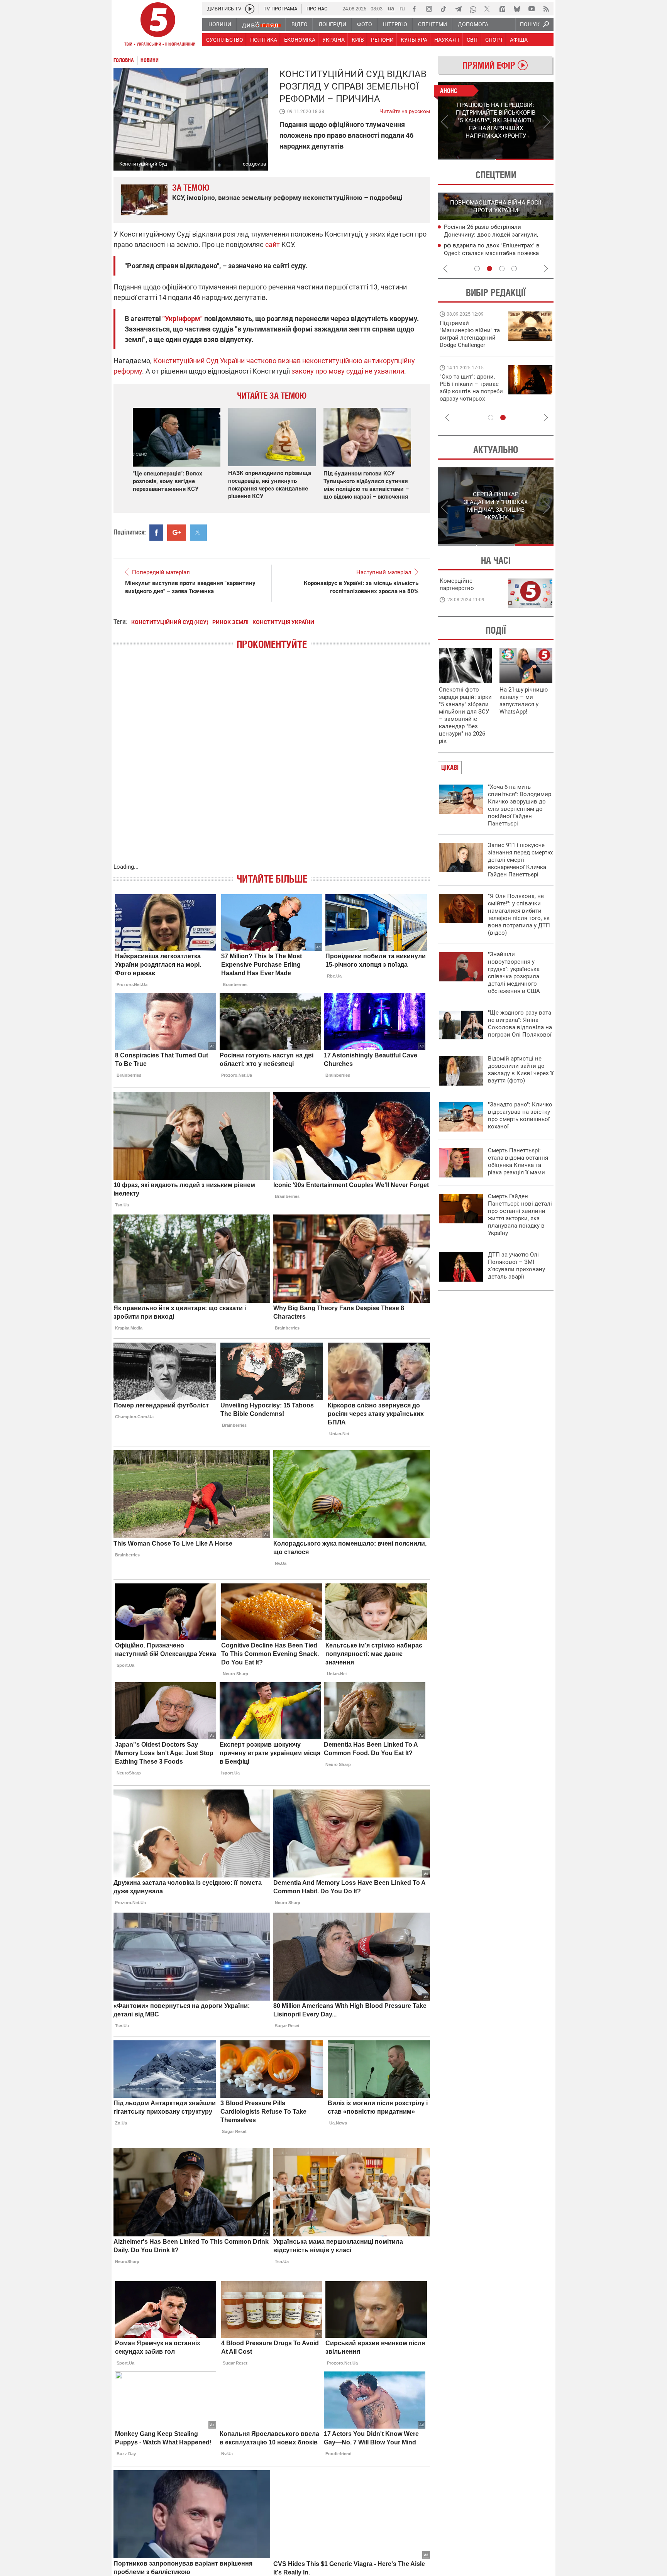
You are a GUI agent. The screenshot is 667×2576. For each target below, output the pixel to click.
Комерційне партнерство (457, 584)
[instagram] (429, 9)
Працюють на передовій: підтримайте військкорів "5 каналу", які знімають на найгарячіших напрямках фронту (471, 345)
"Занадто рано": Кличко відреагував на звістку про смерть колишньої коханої (520, 1115)
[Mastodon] (502, 9)
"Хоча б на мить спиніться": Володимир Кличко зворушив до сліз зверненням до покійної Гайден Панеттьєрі (520, 805)
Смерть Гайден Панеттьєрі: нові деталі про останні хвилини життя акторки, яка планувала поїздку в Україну (520, 1215)
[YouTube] (532, 9)
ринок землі (230, 622)
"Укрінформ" (183, 319)
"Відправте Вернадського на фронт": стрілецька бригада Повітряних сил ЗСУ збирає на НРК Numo (467, 395)
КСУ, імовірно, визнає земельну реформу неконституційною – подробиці (287, 198)
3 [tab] (502, 269)
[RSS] (546, 9)
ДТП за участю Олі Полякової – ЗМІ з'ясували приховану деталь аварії (516, 1266)
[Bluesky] (517, 9)
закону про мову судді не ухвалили (348, 371)
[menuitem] (219, 24)
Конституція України (283, 622)
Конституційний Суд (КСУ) (170, 622)
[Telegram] (458, 9)
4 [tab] (514, 269)
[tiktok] (444, 9)
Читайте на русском (405, 110)
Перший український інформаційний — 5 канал (158, 25)
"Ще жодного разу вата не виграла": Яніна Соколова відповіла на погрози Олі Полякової (520, 1024)
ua (391, 8)
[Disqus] (272, 764)
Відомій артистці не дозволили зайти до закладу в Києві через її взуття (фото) (521, 1070)
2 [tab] (525, 159)
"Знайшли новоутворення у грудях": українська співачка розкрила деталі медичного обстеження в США (514, 973)
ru (402, 8)
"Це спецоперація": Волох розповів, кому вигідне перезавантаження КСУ (168, 481)
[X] (488, 9)
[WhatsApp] (473, 9)
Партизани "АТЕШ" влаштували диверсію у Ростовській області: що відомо (493, 235)
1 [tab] (466, 159)
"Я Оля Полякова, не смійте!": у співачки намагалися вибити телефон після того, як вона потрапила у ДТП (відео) (519, 914)
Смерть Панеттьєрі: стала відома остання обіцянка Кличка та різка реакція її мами (518, 1161)
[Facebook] (414, 9)
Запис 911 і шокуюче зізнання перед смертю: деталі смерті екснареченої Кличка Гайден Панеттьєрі (521, 860)
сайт (273, 244)
